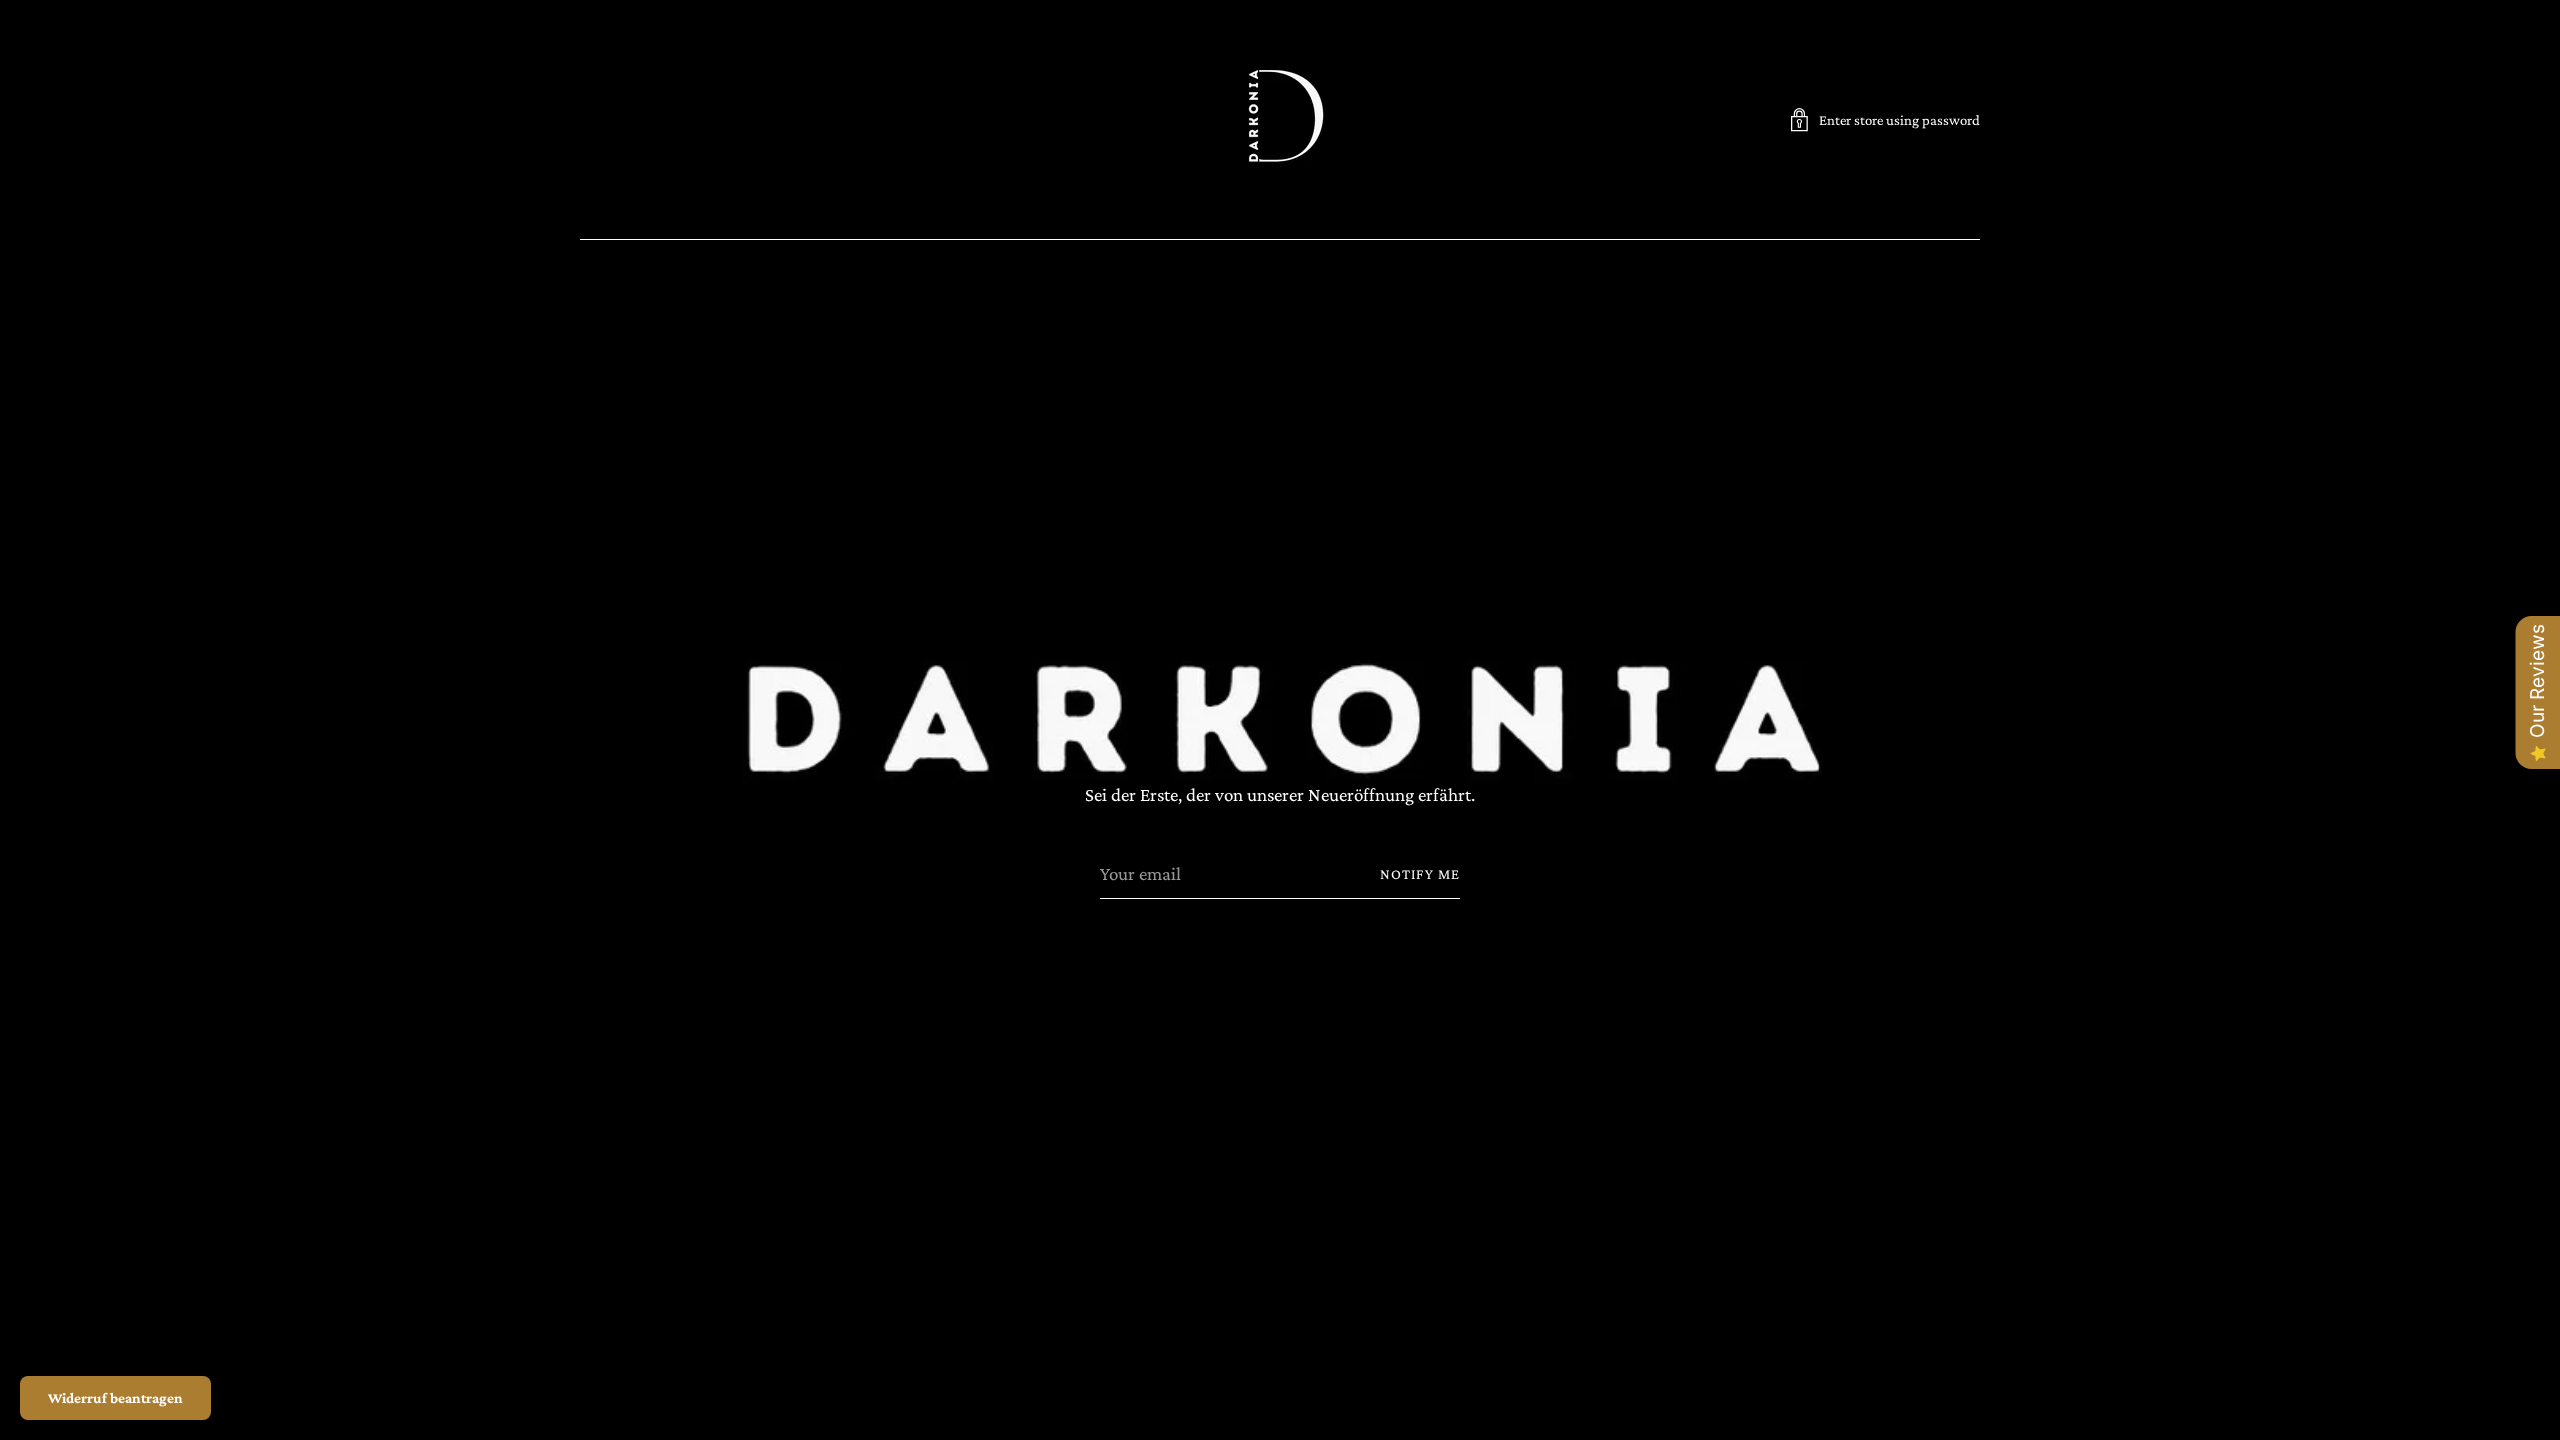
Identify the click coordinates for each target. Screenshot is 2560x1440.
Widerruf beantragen (115, 1398)
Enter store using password (1899, 120)
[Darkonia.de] (1280, 120)
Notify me (1420, 874)
